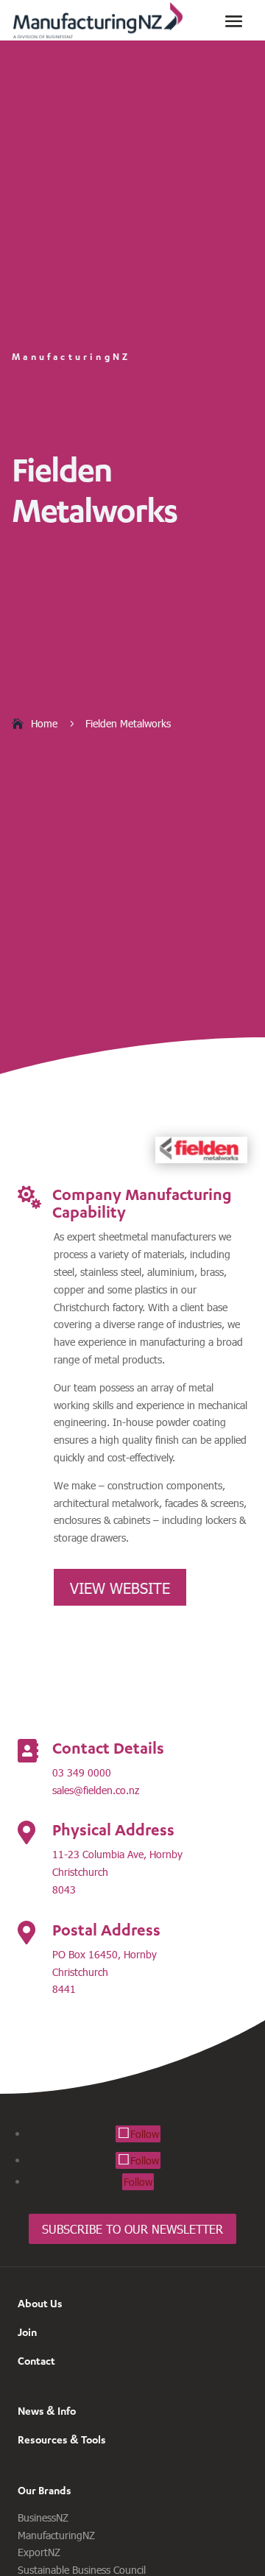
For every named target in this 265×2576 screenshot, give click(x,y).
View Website (120, 1587)
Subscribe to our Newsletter (132, 2229)
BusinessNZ (43, 2517)
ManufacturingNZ (56, 2535)
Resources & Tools (62, 2439)
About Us (40, 2303)
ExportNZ (39, 2552)
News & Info (47, 2411)
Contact (36, 2361)
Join (27, 2332)
